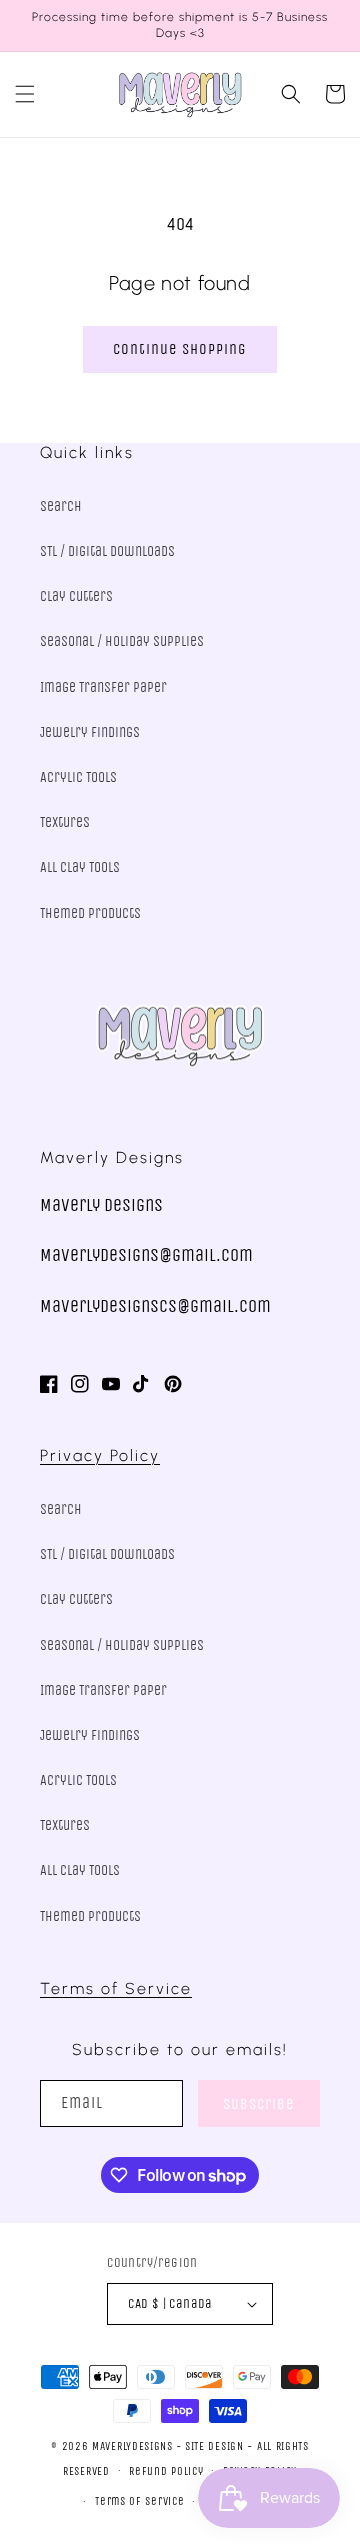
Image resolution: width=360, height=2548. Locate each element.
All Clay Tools (80, 867)
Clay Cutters (76, 596)
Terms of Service (116, 1988)
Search (61, 506)
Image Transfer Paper (103, 687)
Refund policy (166, 2471)
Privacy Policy (100, 1455)
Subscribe (259, 2104)
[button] (25, 94)
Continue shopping (180, 349)
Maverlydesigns (132, 2446)
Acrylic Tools (78, 777)
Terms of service (139, 2501)
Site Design (214, 2446)
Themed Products (90, 913)
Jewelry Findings (90, 732)
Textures (65, 822)
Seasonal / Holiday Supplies (122, 641)
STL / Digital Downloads (107, 551)
